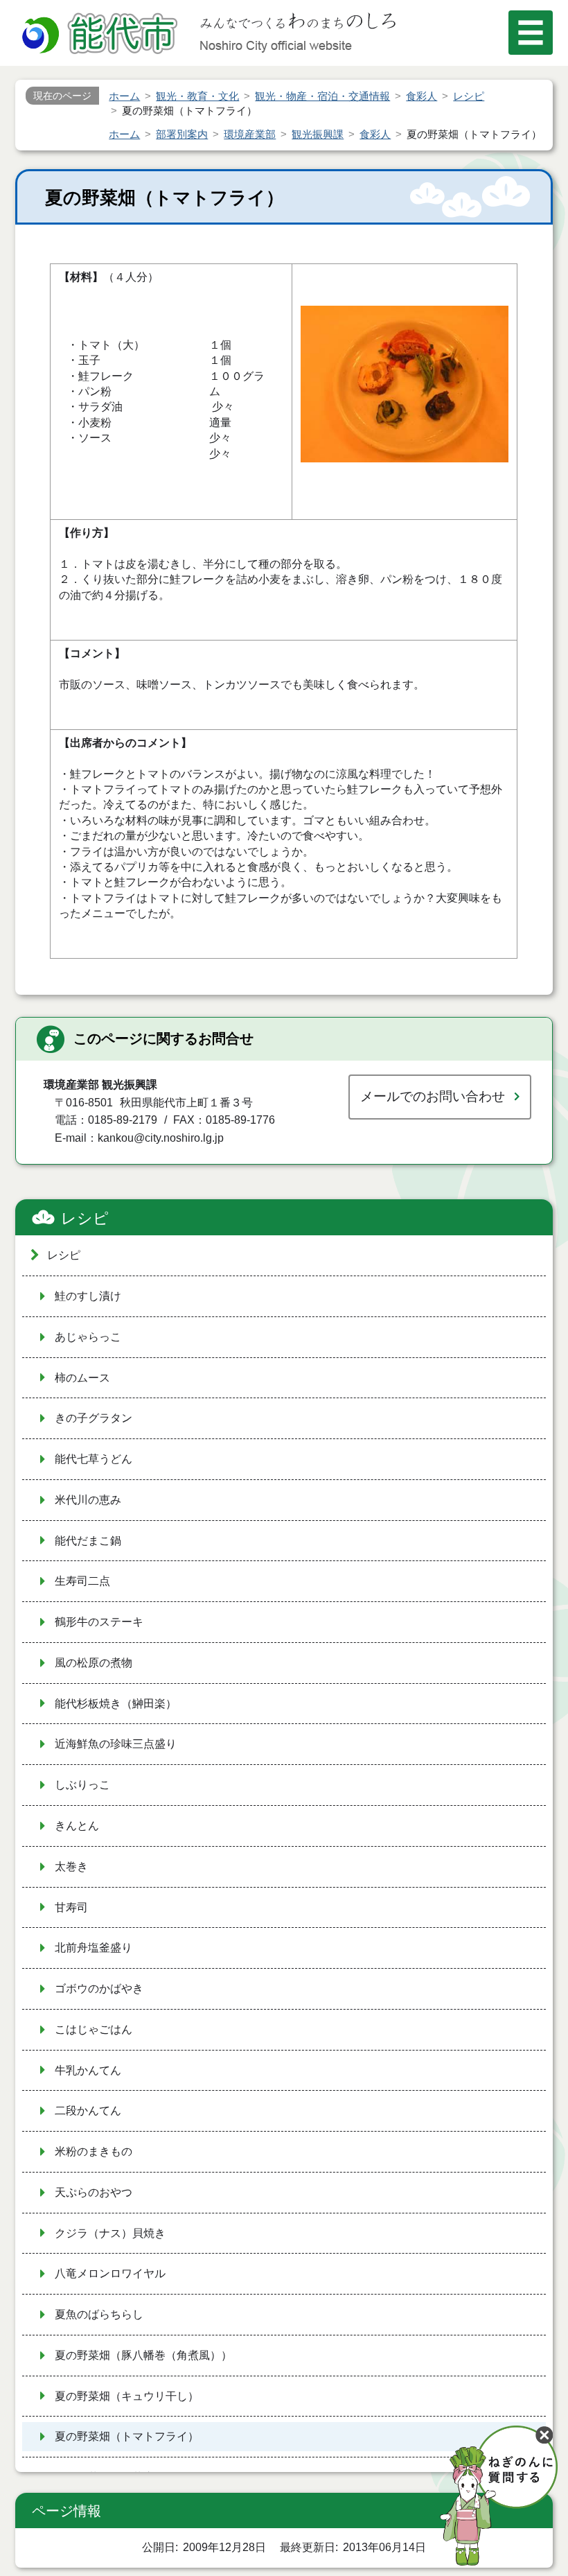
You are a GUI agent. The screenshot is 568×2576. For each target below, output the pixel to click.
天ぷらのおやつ (94, 2192)
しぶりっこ (82, 1785)
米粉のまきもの (94, 2151)
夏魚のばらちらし (99, 2314)
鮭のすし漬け (88, 1296)
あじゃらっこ (88, 1337)
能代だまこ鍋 (88, 1541)
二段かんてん (88, 2111)
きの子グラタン (94, 1418)
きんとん (77, 1826)
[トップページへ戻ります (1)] (102, 35)
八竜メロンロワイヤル (110, 2273)
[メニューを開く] (531, 33)
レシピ (85, 1218)
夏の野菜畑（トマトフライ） (127, 2436)
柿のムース (82, 1378)
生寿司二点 (82, 1581)
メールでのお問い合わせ (433, 1096)
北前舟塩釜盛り (94, 1948)
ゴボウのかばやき (99, 1988)
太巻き (71, 1866)
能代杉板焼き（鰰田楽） (116, 1704)
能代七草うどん (94, 1459)
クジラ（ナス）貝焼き (110, 2233)
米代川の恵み (88, 1500)
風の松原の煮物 (94, 1663)
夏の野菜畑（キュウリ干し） (127, 2396)
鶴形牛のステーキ (99, 1622)
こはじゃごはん (94, 2029)
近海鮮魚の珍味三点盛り (116, 1744)
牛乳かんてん (88, 2070)
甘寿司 (71, 1907)
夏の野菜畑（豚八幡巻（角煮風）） (143, 2355)
